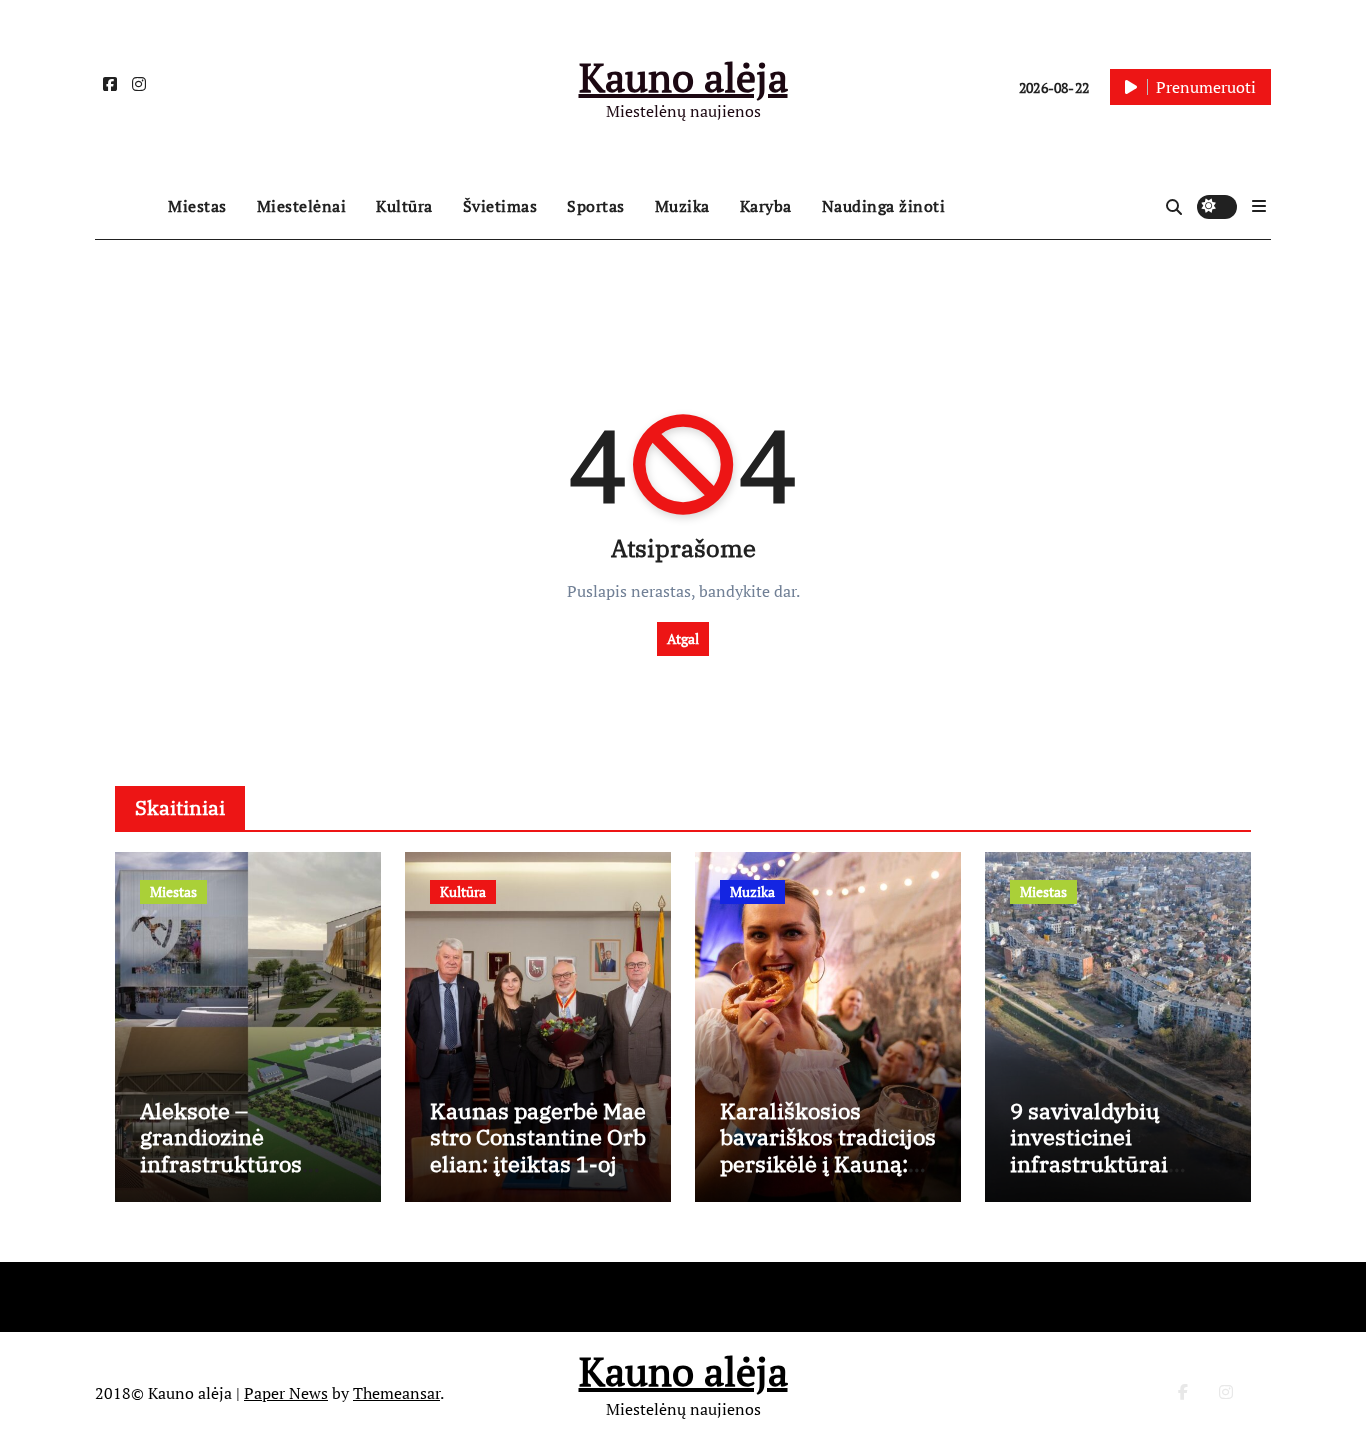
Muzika (682, 206)
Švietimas (500, 206)
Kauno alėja (683, 76)
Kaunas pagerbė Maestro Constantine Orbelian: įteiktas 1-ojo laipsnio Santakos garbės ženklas (538, 1163)
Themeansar (396, 1393)
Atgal (683, 638)
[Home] (126, 207)
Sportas (596, 206)
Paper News (286, 1393)
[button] (1259, 206)
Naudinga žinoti (884, 206)
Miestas (197, 206)
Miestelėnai (302, 206)
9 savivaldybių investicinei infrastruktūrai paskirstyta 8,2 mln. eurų (1113, 1163)
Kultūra (404, 206)
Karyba (766, 206)
